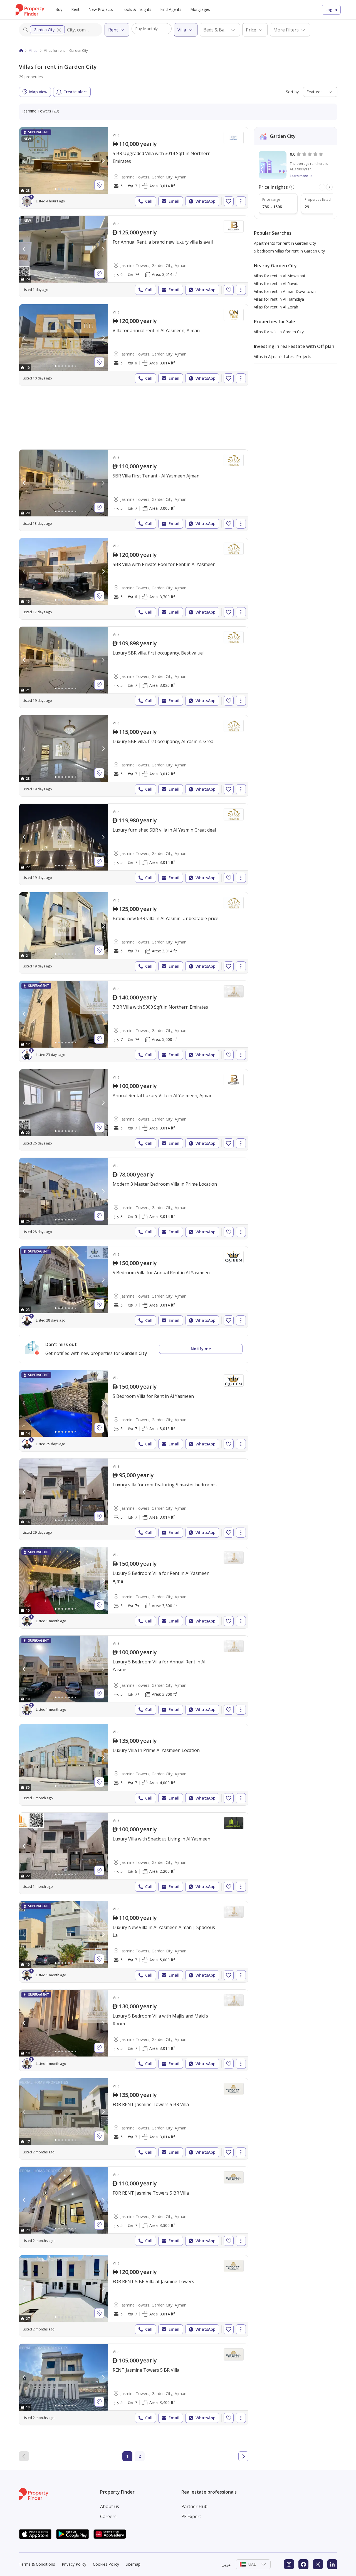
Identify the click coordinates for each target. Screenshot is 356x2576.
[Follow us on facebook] (303, 2564)
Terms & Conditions (37, 2564)
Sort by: (293, 92)
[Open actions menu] (241, 201)
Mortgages (200, 9)
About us (110, 2506)
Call (149, 201)
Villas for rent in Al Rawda (277, 284)
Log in (331, 10)
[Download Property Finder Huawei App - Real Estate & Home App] (110, 2534)
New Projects (101, 9)
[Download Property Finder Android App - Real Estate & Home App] (73, 2534)
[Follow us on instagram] (289, 2564)
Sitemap (133, 2564)
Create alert (75, 92)
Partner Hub (194, 2506)
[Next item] (329, 187)
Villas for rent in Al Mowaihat (280, 276)
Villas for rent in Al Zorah (276, 307)
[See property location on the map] (99, 185)
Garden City (44, 30)
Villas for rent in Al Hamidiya (279, 299)
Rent (75, 9)
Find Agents (171, 9)
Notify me (201, 1349)
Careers (108, 2516)
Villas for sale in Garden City (279, 332)
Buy (59, 9)
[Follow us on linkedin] (332, 2564)
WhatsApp (206, 201)
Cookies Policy (106, 2564)
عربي (226, 2564)
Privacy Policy (74, 2564)
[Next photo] (103, 161)
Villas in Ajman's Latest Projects (283, 356)
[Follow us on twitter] (318, 2564)
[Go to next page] (243, 2456)
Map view (38, 92)
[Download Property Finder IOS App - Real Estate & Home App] (35, 2534)
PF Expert (191, 2516)
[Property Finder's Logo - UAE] (30, 10)
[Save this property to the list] (229, 201)
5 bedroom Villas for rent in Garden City (289, 251)
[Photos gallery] (64, 161)
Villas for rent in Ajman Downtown (285, 291)
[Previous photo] (24, 161)
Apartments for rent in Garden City (285, 243)
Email (174, 201)
